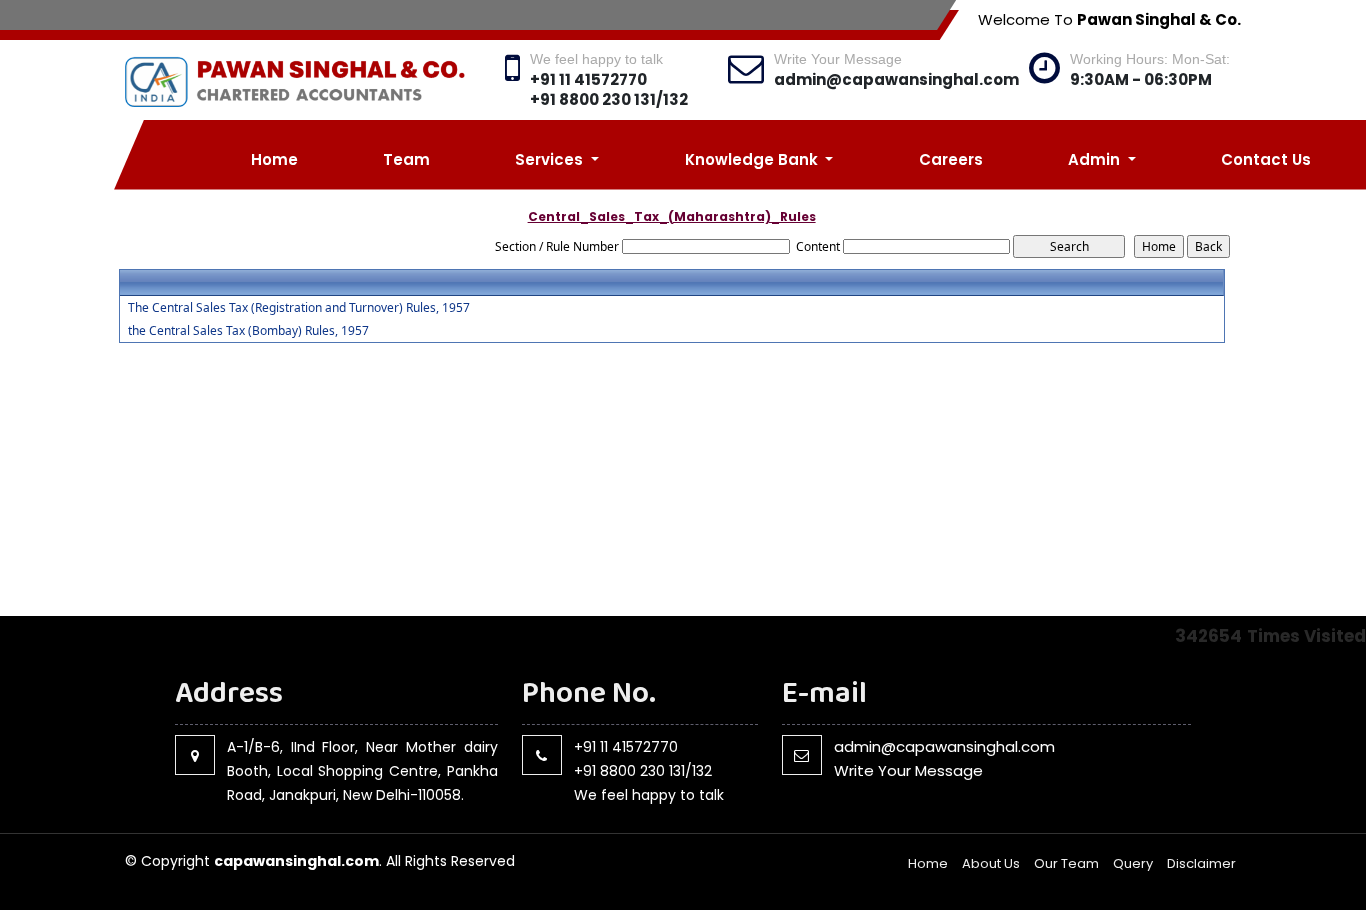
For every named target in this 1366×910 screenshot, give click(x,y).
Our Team (1066, 863)
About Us (991, 863)
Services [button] (551, 159)
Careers (951, 159)
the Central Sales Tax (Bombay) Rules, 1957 (248, 331)
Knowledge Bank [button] (753, 159)
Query (1133, 863)
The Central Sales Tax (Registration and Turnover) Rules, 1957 (299, 308)
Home (274, 159)
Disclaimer (1201, 863)
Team (406, 159)
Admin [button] (1096, 159)
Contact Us (1266, 159)
